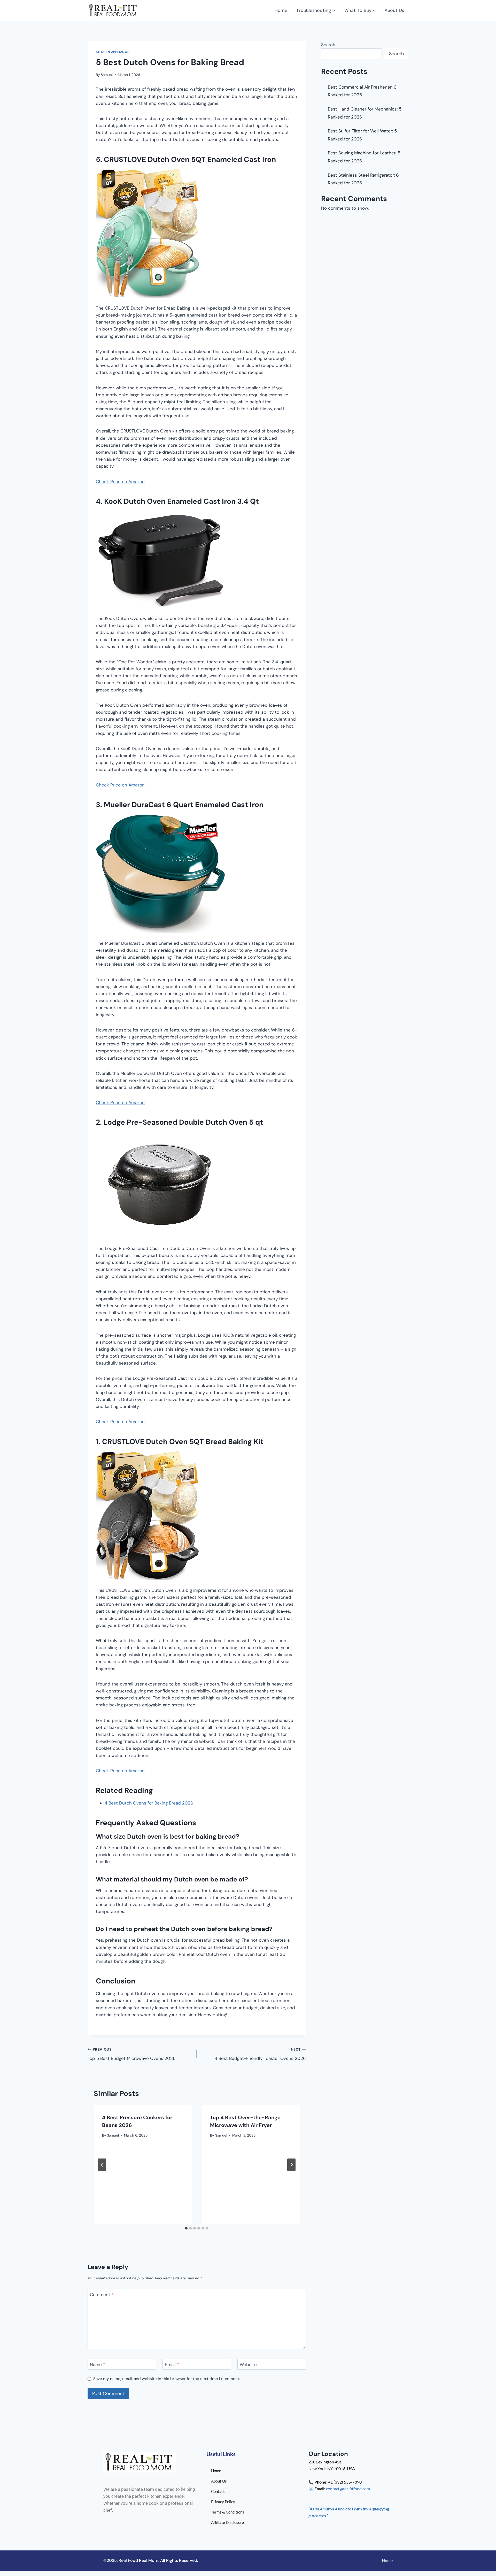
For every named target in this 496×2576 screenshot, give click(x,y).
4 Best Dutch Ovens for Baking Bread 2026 (149, 1803)
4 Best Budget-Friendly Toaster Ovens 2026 (260, 2054)
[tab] (186, 2228)
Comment (102, 2295)
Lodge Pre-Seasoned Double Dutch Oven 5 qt (183, 1122)
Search (328, 45)
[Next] (291, 2165)
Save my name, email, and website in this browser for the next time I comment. (167, 2379)
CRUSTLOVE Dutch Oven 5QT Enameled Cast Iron (190, 159)
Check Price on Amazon (120, 482)
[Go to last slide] (102, 2165)
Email (172, 2365)
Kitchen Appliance (113, 52)
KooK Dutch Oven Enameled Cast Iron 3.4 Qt (181, 501)
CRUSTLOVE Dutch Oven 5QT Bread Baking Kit (183, 1442)
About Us (394, 10)
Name (98, 2365)
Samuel (107, 75)
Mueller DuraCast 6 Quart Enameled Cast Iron (184, 805)
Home (281, 10)
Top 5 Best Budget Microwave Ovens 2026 (132, 2054)
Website (248, 2365)
